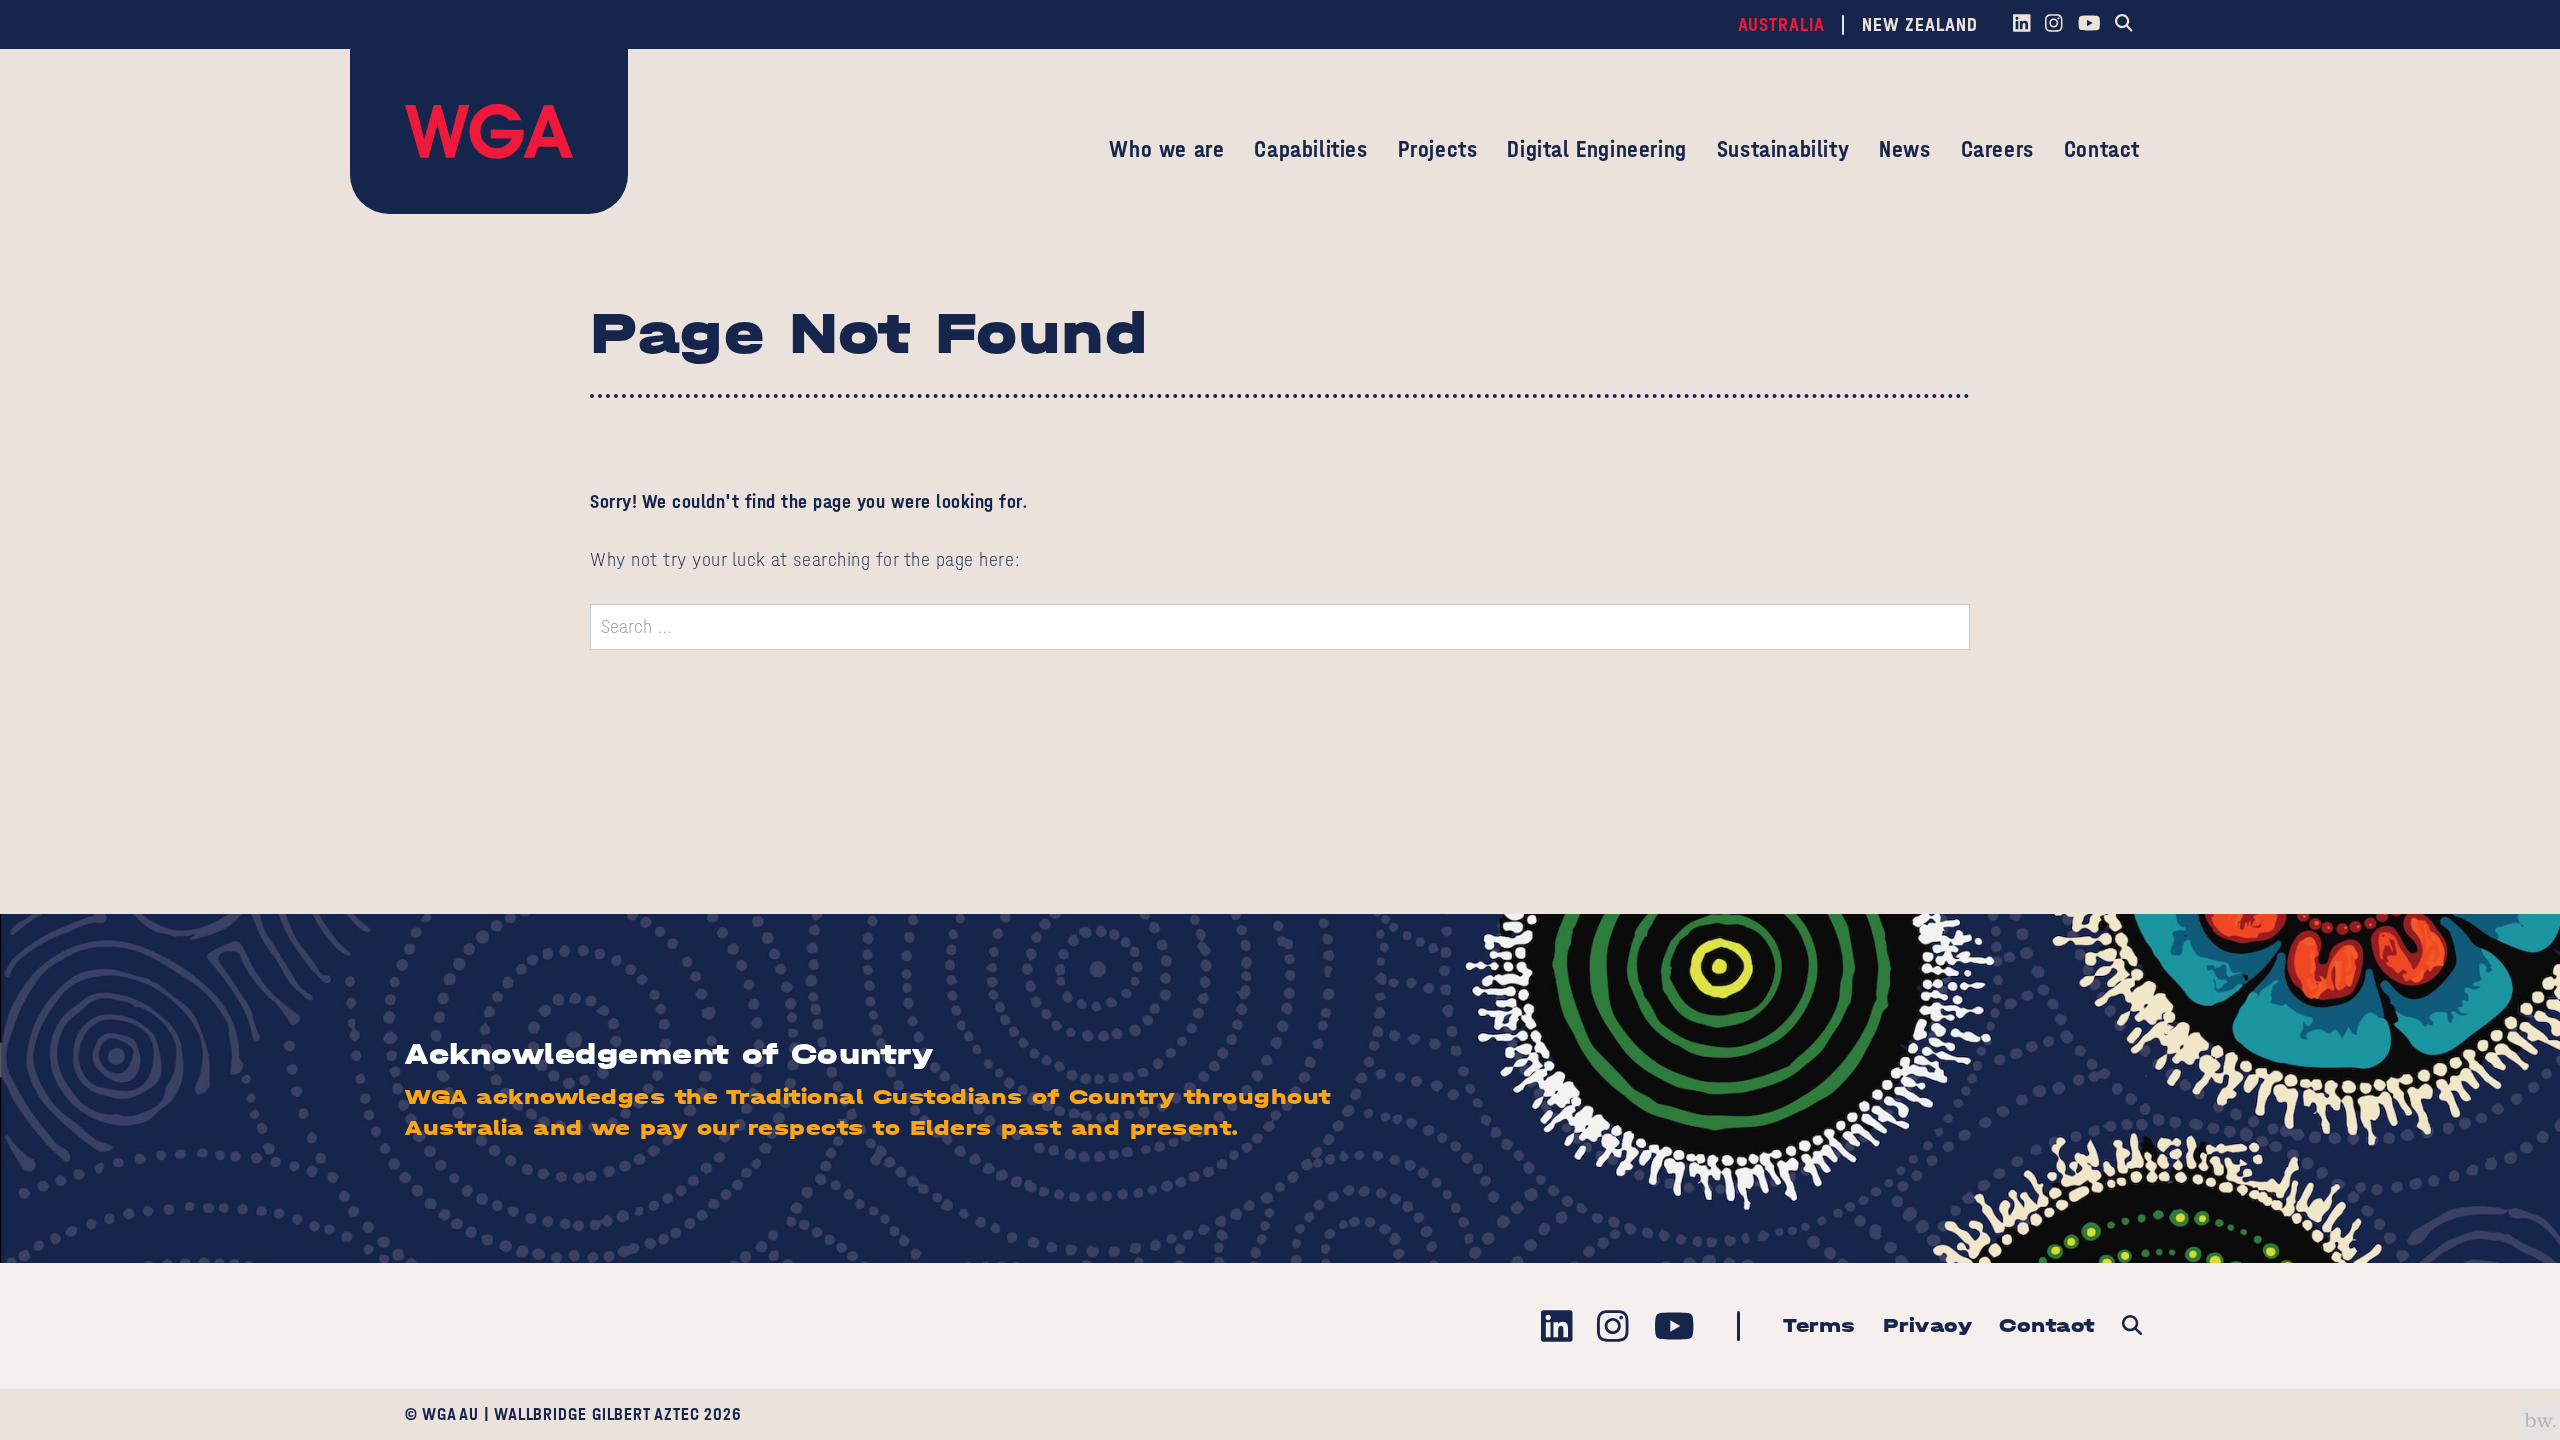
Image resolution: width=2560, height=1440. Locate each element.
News (1904, 149)
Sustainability (1783, 149)
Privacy (1928, 1325)
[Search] (2124, 25)
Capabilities (1310, 149)
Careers (1997, 149)
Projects (1438, 149)
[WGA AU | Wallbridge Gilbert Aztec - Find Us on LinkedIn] (2021, 25)
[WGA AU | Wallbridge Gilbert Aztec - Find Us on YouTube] (2089, 25)
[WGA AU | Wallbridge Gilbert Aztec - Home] (489, 131)
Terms (1819, 1325)
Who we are (1166, 149)
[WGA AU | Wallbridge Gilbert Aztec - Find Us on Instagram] (2054, 25)
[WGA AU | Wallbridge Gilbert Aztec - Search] (2131, 1326)
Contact (2102, 149)
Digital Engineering (1596, 149)
